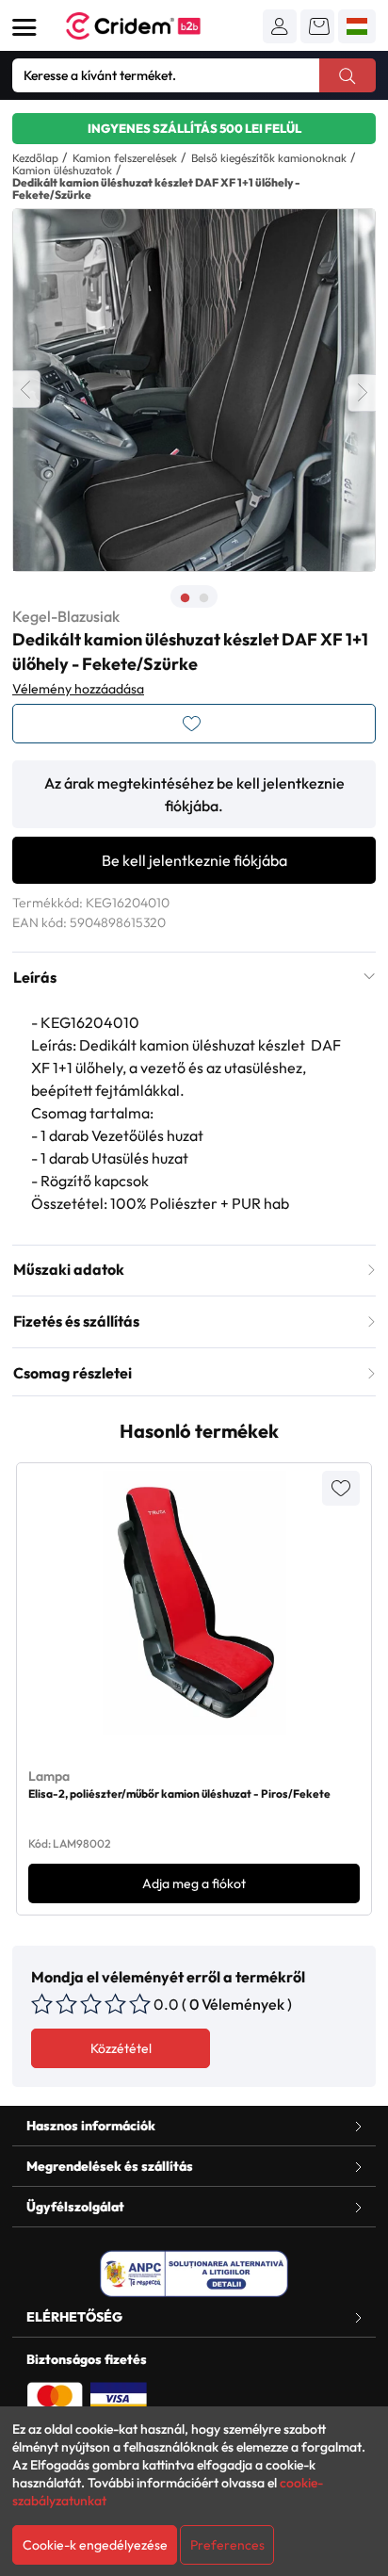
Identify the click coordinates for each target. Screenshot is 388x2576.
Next (362, 393)
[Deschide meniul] (24, 27)
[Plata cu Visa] (119, 2397)
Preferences (227, 2545)
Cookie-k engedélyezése (95, 2545)
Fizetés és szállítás (76, 1321)
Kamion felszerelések (125, 158)
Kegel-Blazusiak (66, 616)
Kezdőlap (35, 158)
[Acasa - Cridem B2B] (154, 26)
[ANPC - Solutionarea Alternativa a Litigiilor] (194, 2274)
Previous (26, 389)
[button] (280, 26)
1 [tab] (185, 598)
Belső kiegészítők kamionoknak (269, 158)
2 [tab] (203, 598)
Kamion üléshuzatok (62, 170)
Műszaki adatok (69, 1269)
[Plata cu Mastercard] (55, 2397)
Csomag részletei (73, 1373)
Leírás (35, 977)
